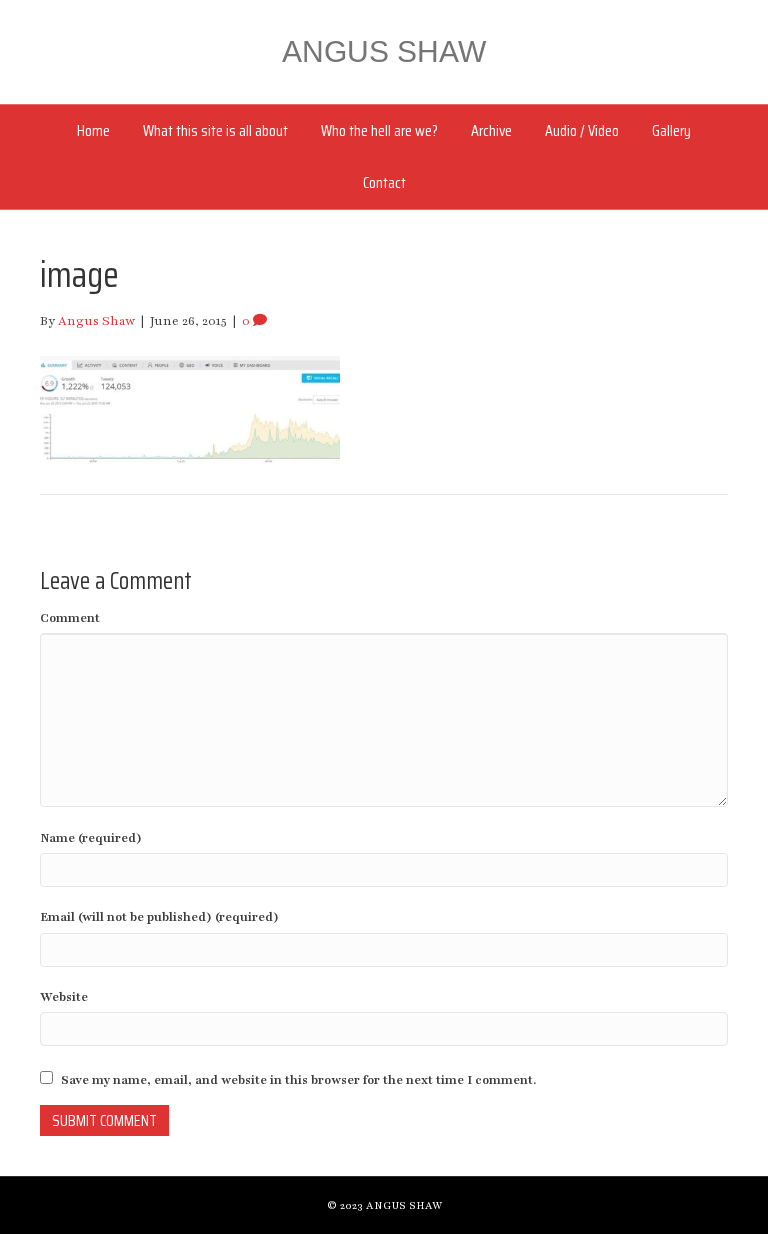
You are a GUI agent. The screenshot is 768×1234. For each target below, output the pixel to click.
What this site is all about (215, 130)
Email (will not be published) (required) (159, 917)
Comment (70, 618)
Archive (491, 130)
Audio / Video (582, 130)
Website (64, 997)
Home (93, 130)
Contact (384, 182)
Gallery (671, 130)
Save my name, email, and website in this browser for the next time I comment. (298, 1080)
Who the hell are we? (379, 130)
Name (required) (91, 838)
